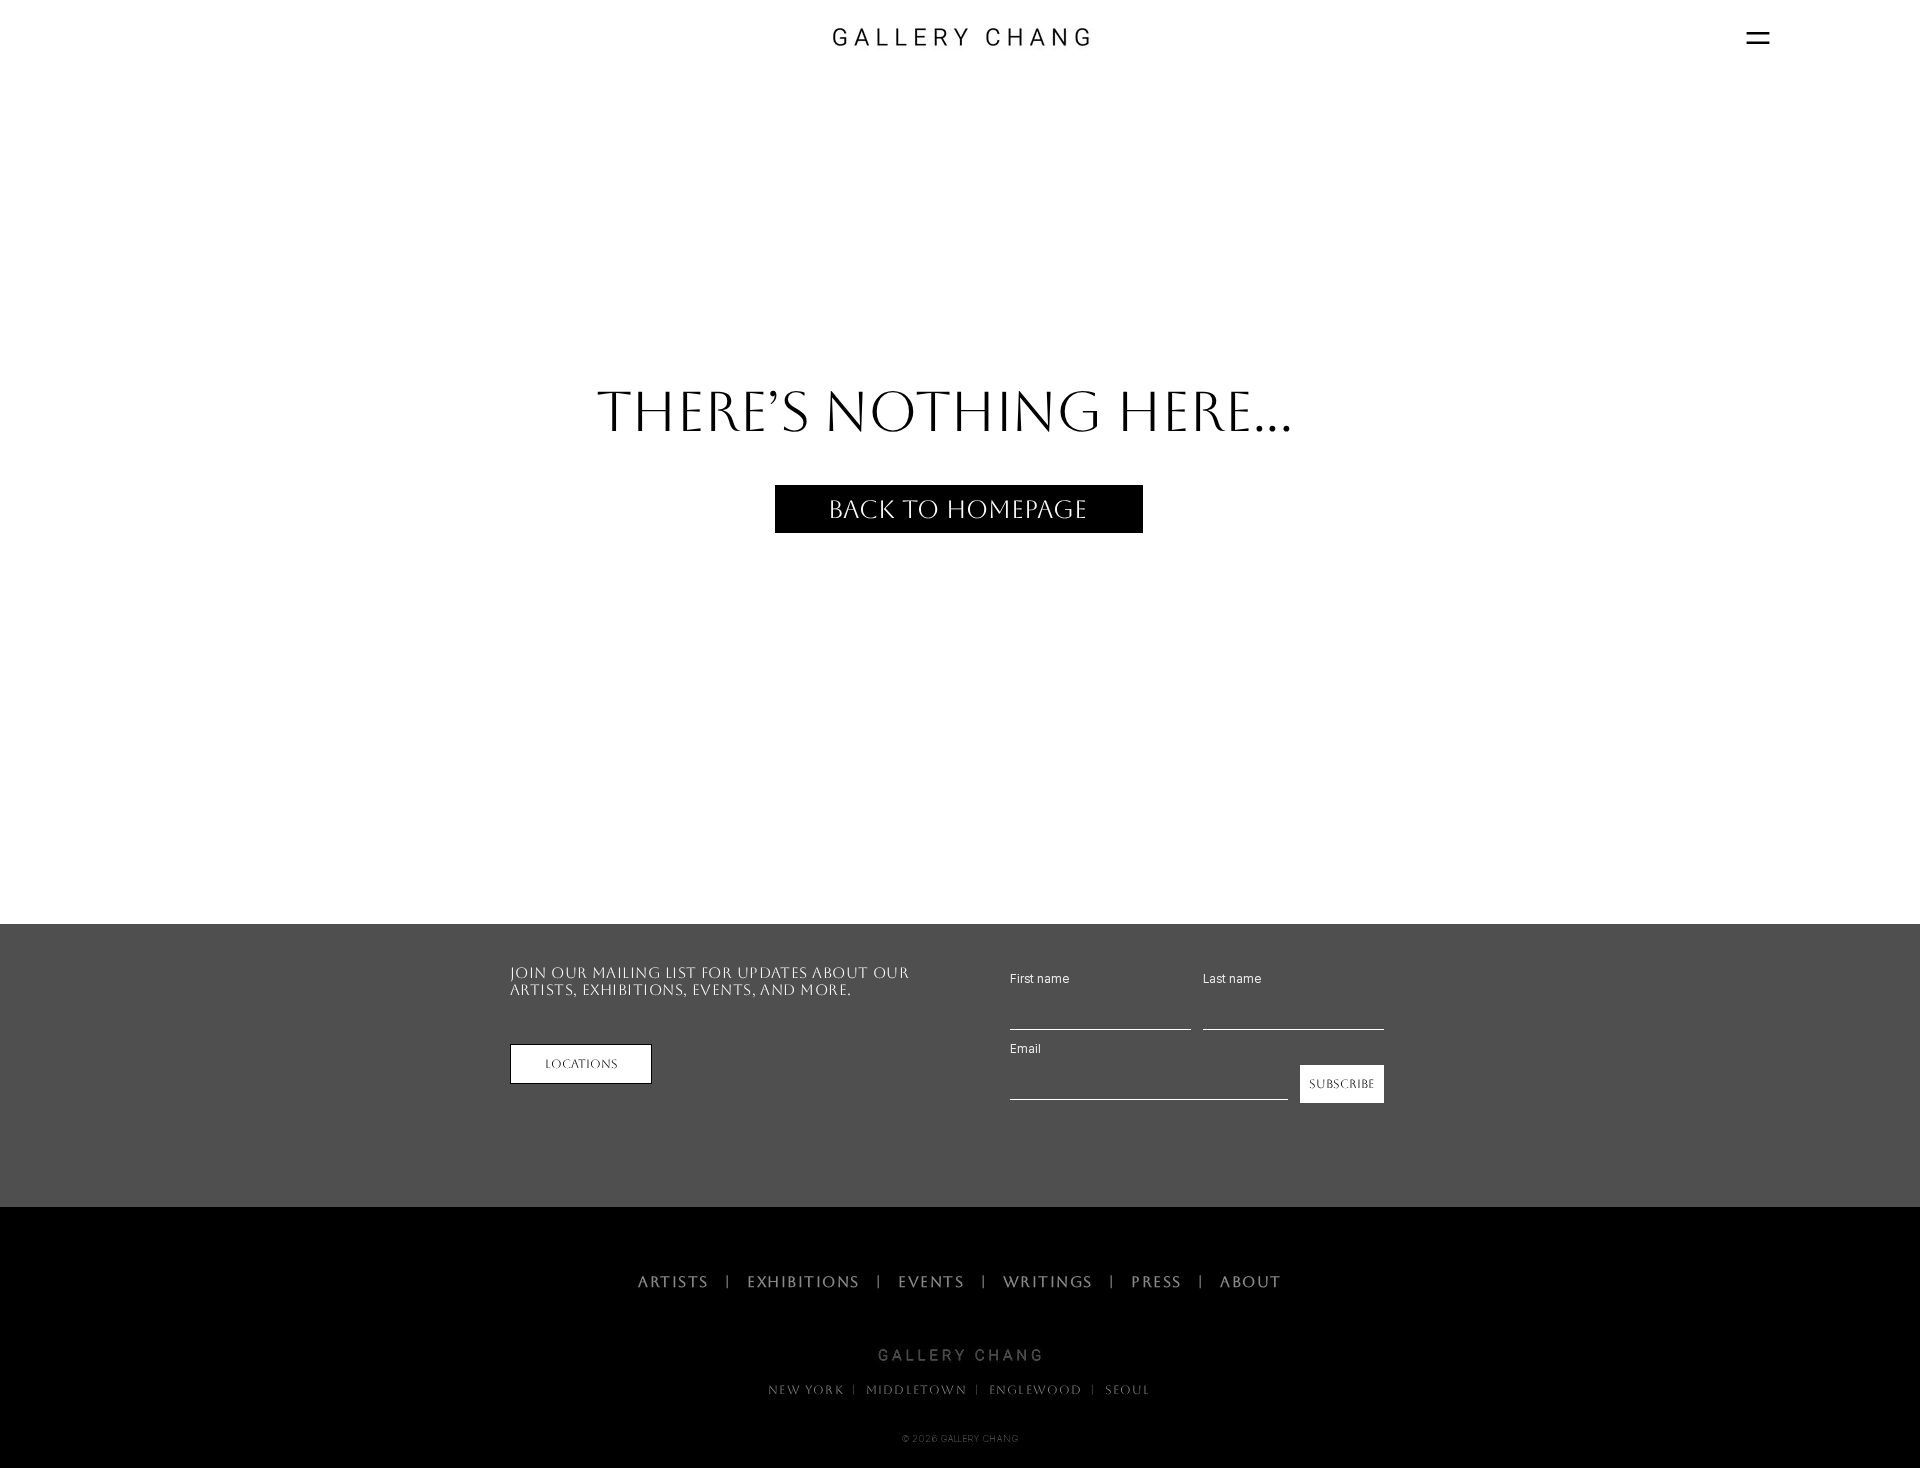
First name (1039, 979)
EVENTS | (950, 1281)
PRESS (1156, 1281)
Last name (1232, 979)
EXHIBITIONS (809, 1281)
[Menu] (1757, 37)
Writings (1053, 1281)
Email (1025, 1049)
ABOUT (1251, 1281)
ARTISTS (679, 1281)
